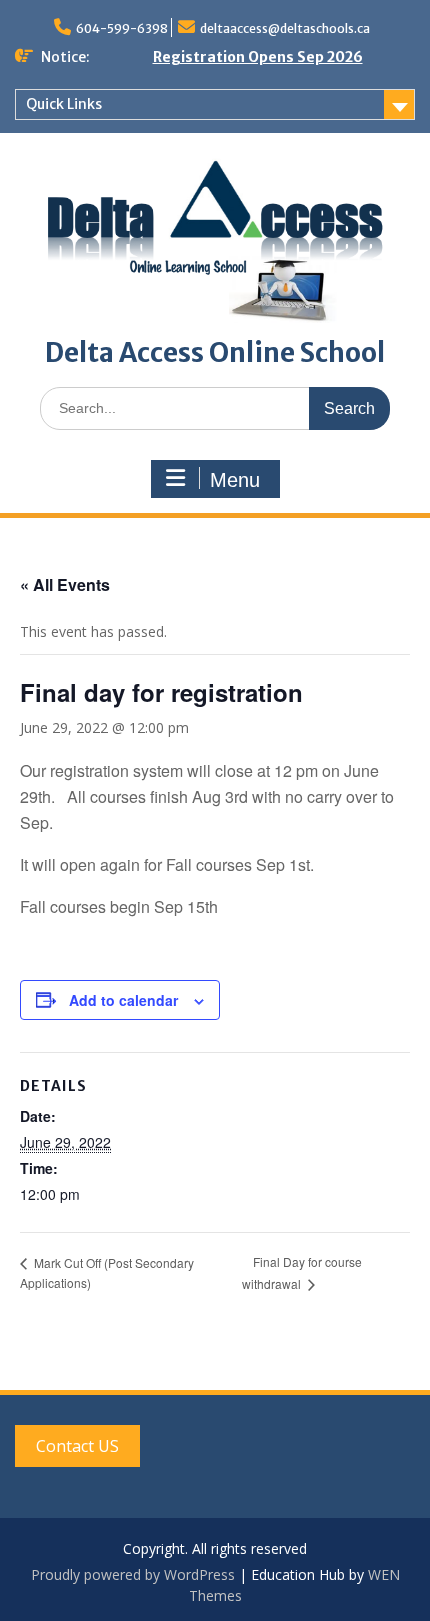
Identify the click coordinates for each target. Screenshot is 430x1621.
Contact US (77, 1446)
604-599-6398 (122, 28)
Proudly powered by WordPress (133, 1574)
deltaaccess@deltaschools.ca (285, 28)
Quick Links (64, 104)
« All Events (65, 584)
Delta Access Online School (215, 352)
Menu (235, 480)
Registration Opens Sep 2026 (258, 57)
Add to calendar (123, 1000)
